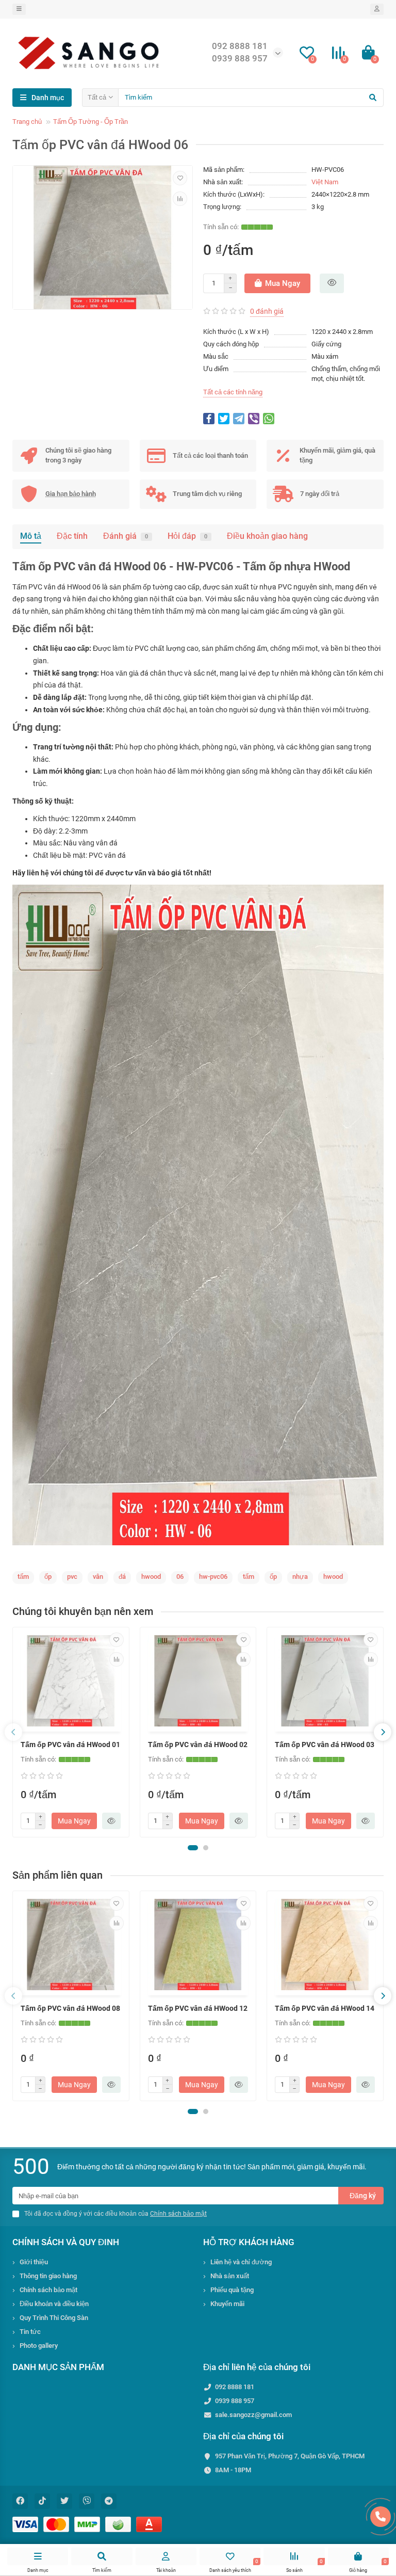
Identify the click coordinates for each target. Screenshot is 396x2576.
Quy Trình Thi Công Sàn (54, 2318)
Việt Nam (325, 182)
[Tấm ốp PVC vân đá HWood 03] (325, 1681)
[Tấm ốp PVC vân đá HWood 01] (71, 1681)
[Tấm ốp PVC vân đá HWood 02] (198, 1681)
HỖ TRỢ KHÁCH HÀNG (249, 2242)
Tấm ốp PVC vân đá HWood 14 (325, 2008)
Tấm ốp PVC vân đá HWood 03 (325, 1745)
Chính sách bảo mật (48, 2290)
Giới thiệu (34, 2262)
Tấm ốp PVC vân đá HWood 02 (198, 1745)
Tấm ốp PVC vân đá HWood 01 (70, 1745)
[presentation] (13, 1732)
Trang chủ (27, 122)
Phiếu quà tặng (232, 2290)
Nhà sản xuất (230, 2276)
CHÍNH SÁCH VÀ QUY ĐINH (66, 2242)
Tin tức (30, 2332)
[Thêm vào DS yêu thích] (180, 178)
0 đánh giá (267, 311)
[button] (193, 1848)
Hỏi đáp (187, 536)
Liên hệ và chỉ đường (241, 2262)
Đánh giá (126, 536)
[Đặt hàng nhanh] (332, 283)
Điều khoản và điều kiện (54, 2304)
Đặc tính (72, 536)
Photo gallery (39, 2346)
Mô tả (31, 536)
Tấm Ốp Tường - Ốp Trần (90, 122)
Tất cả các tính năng (233, 392)
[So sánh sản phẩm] (180, 199)
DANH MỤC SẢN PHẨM (58, 2367)
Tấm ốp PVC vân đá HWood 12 (198, 2008)
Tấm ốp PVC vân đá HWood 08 (70, 2008)
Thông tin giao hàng (48, 2276)
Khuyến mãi (227, 2304)
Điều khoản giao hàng (267, 536)
